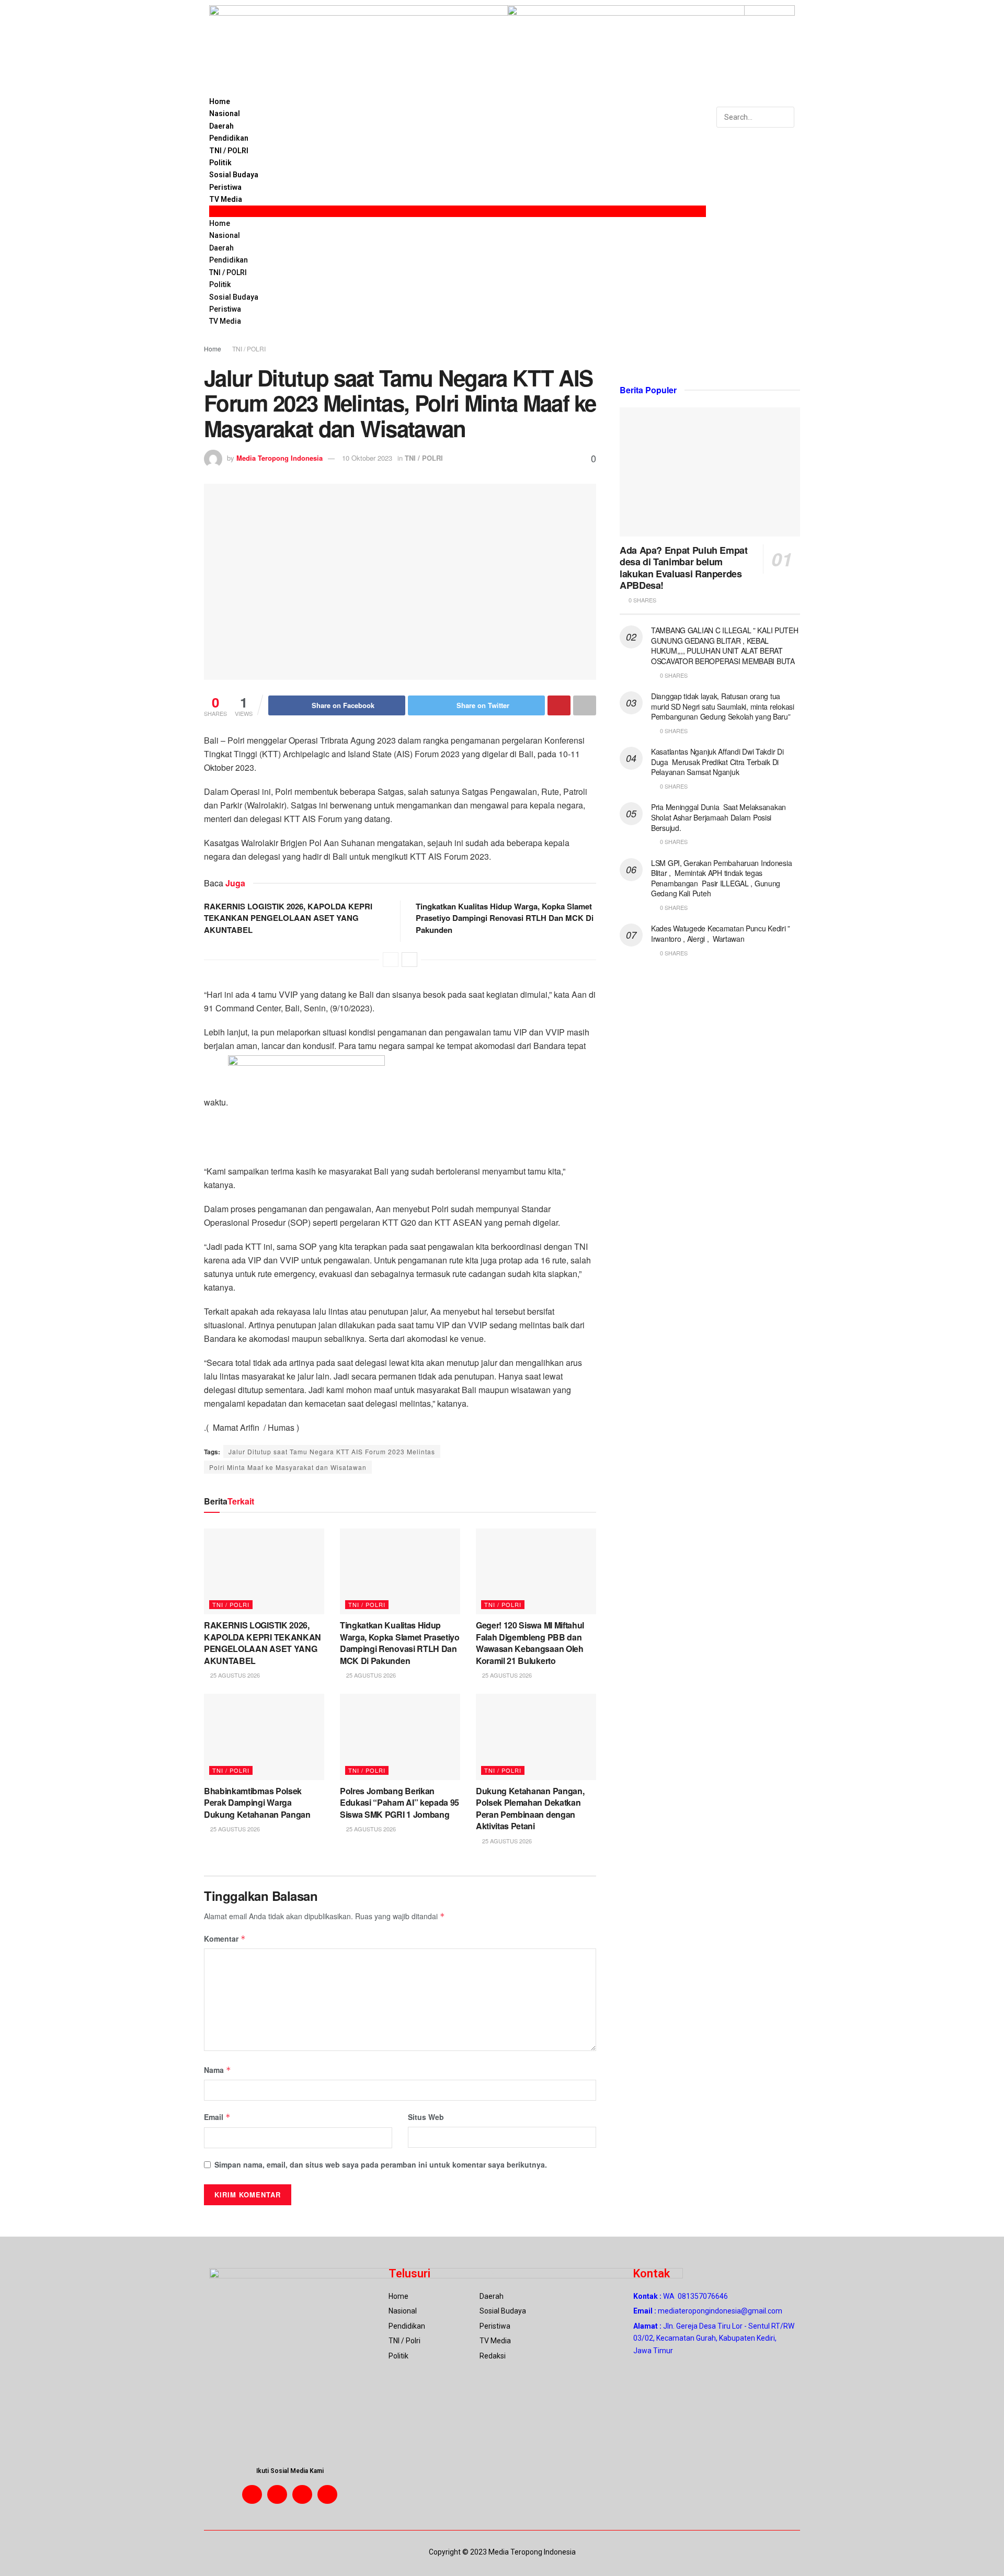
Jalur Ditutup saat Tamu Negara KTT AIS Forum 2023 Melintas (332, 1451)
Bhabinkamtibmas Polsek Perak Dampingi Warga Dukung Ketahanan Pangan (257, 1803)
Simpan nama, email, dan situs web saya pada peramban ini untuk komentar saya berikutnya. (381, 2164)
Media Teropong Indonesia (279, 458)
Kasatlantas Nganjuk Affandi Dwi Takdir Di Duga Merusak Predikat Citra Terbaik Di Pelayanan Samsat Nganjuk (717, 762)
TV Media (226, 199)
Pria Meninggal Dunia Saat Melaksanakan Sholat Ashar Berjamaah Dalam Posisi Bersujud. (718, 817)
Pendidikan (229, 138)
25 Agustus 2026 (234, 1675)
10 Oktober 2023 (367, 458)
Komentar (225, 1939)
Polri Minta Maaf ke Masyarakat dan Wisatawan (288, 1467)
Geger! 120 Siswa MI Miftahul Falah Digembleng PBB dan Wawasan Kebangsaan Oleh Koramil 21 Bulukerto (530, 1643)
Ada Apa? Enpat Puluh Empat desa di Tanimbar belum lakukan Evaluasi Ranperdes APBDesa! (684, 568)
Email (217, 2117)
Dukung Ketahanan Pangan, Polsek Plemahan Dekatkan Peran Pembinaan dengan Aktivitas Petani (530, 1808)
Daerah (221, 126)
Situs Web (426, 2117)
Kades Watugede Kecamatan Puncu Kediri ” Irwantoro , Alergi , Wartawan (721, 933)
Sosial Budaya (234, 175)
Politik (220, 163)
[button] (458, 211)
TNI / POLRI (229, 151)
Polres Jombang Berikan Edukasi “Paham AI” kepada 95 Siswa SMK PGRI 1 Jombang (400, 1803)
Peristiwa (225, 187)
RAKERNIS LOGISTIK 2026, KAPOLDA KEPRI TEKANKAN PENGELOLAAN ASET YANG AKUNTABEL (288, 918)
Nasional (225, 113)
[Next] (409, 960)
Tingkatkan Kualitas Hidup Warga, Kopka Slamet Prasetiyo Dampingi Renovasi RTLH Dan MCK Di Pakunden (505, 918)
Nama (218, 2070)
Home (220, 101)
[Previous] (391, 960)
